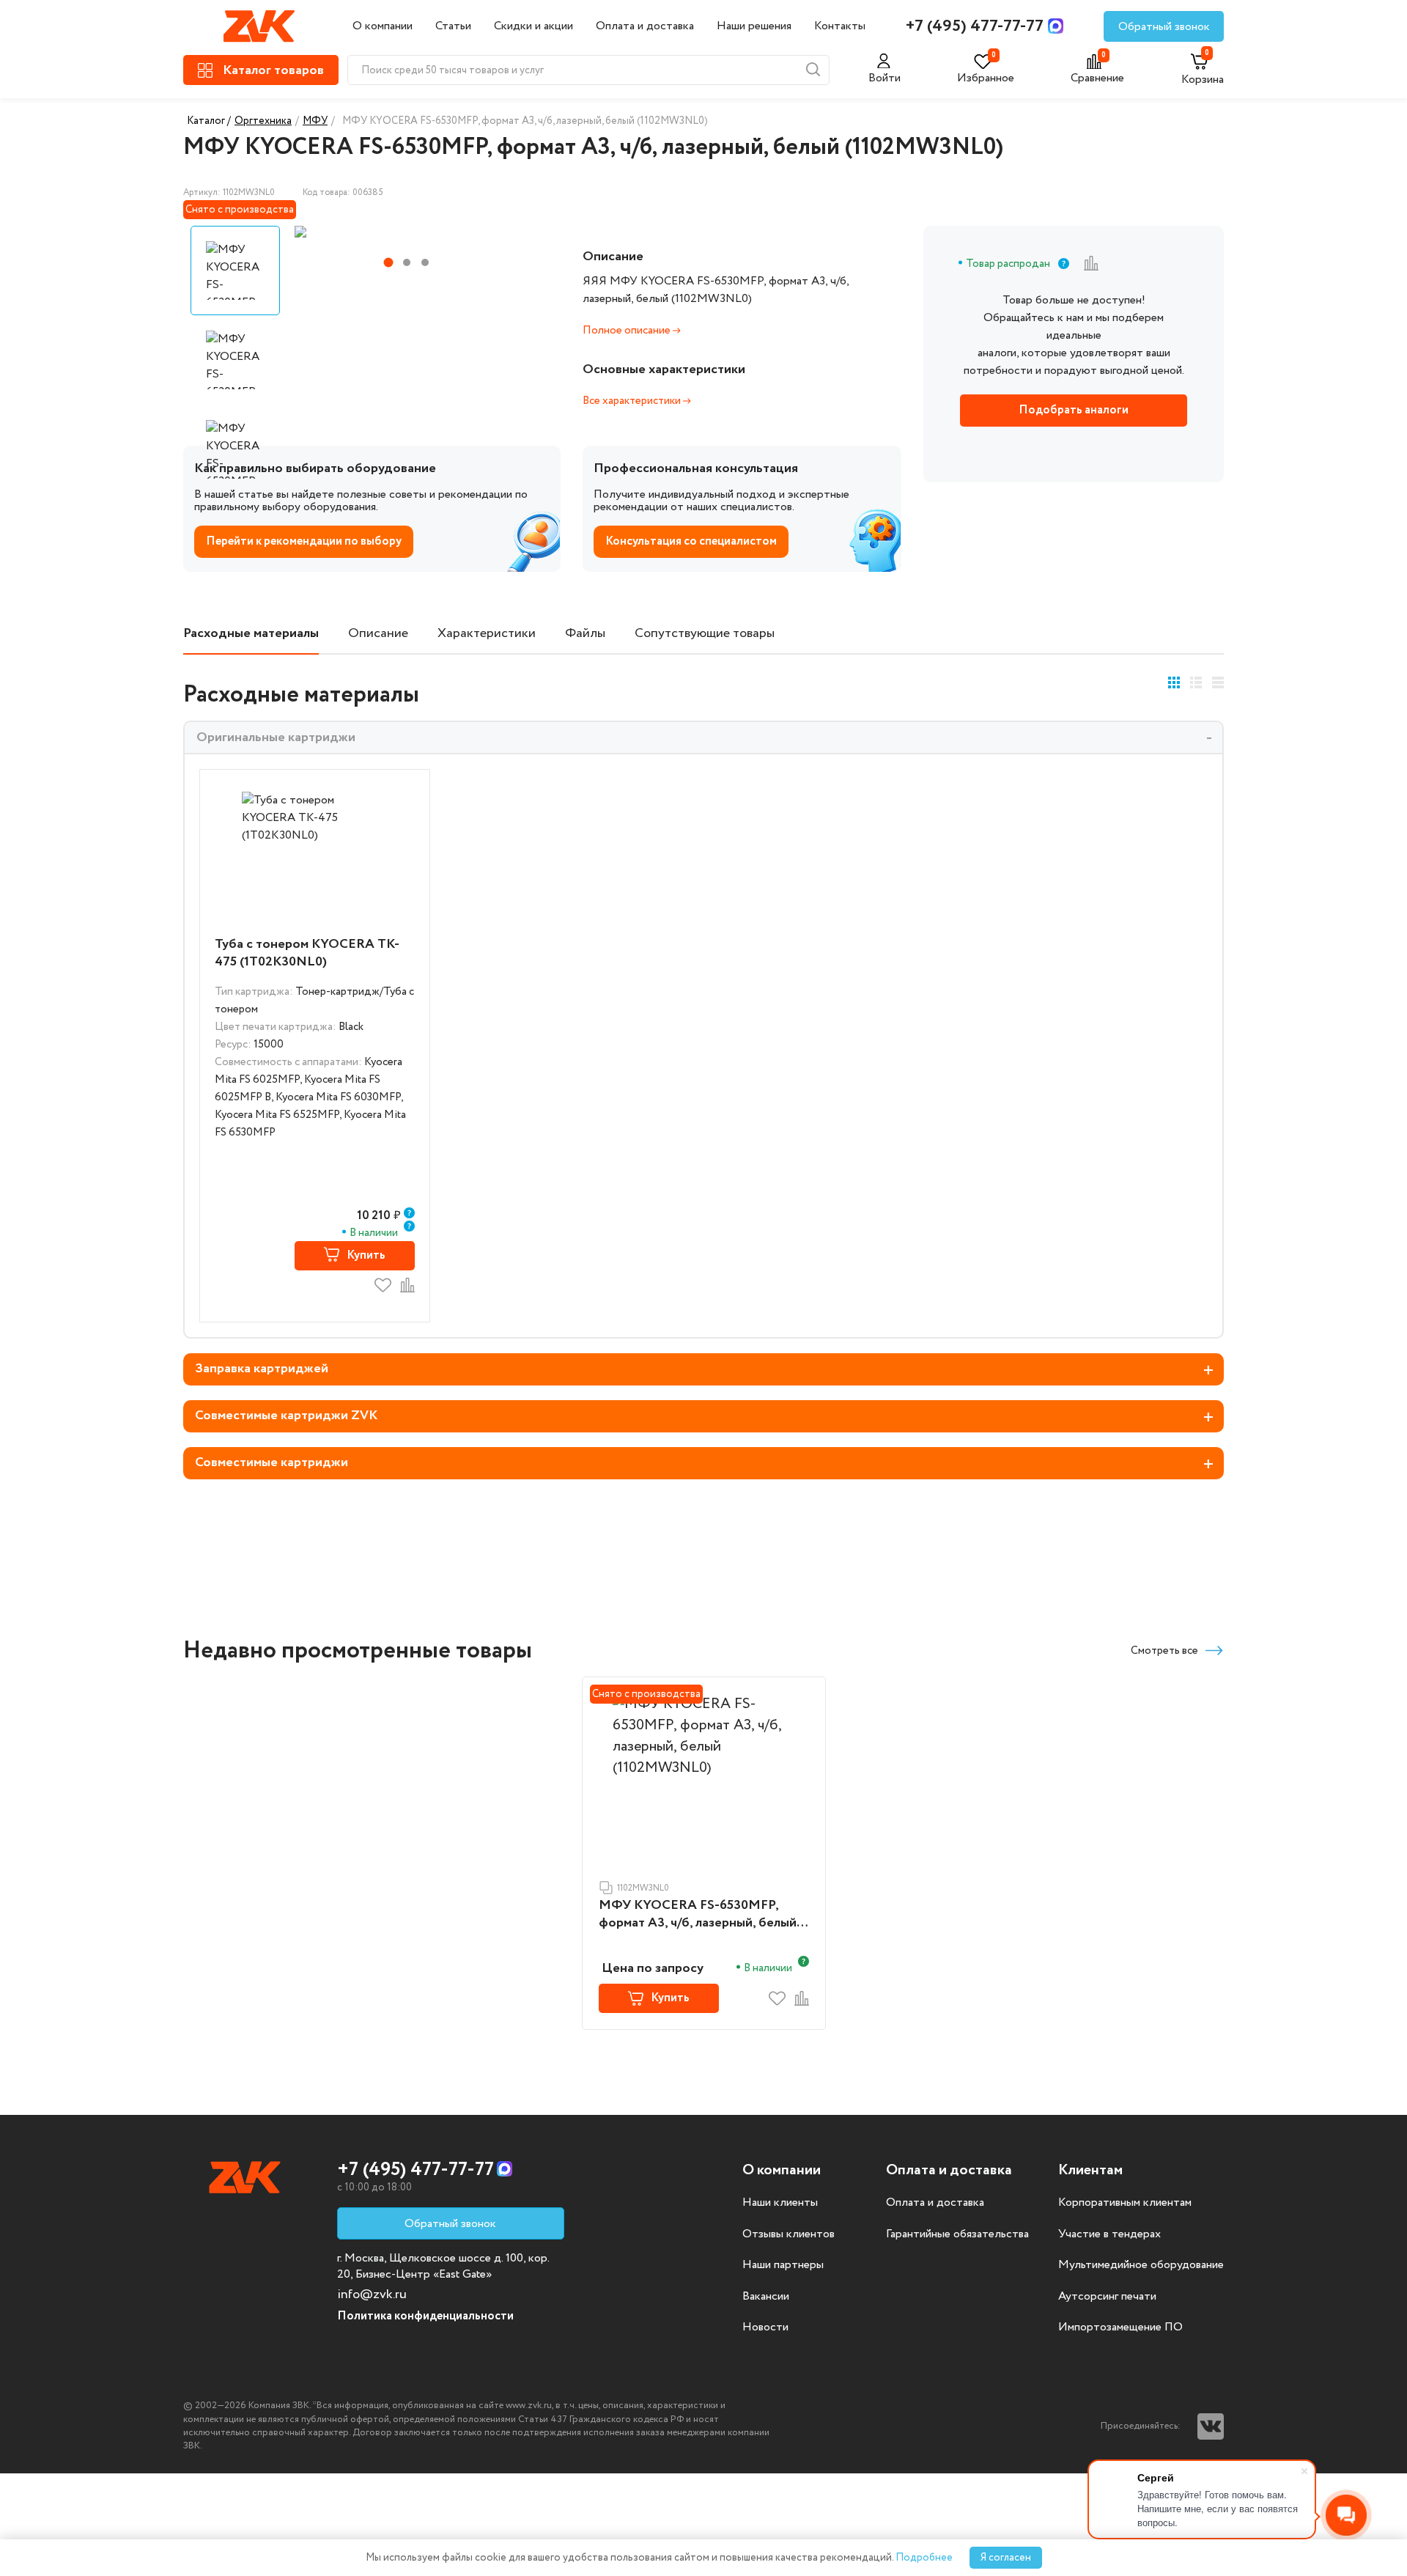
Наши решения (754, 26)
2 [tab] (407, 262)
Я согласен (1006, 2558)
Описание (378, 634)
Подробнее (924, 2558)
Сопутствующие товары (705, 634)
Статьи (453, 26)
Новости (765, 2327)
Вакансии (766, 2297)
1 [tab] (388, 263)
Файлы (585, 634)
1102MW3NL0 (643, 1888)
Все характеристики (633, 401)
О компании (383, 26)
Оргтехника (263, 121)
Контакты (840, 26)
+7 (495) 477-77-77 (975, 26)
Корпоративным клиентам (1125, 2203)
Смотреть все (1164, 1651)
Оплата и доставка (645, 26)
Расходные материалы (251, 634)
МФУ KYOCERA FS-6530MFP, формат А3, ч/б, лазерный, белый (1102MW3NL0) (698, 1915)
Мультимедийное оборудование (1141, 2265)
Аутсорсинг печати (1107, 2297)
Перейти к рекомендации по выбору (304, 541)
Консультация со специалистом (691, 541)
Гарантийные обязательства (957, 2234)
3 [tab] (425, 262)
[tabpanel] (405, 232)
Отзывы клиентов (789, 2234)
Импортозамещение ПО (1120, 2327)
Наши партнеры (783, 2265)
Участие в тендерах (1109, 2234)
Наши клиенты (780, 2203)
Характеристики (487, 634)
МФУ (315, 121)
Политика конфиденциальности (425, 2316)
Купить (366, 1255)
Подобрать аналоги (1074, 410)
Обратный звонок (1164, 27)
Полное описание (628, 331)
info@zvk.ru (372, 2295)
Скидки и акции (533, 26)
